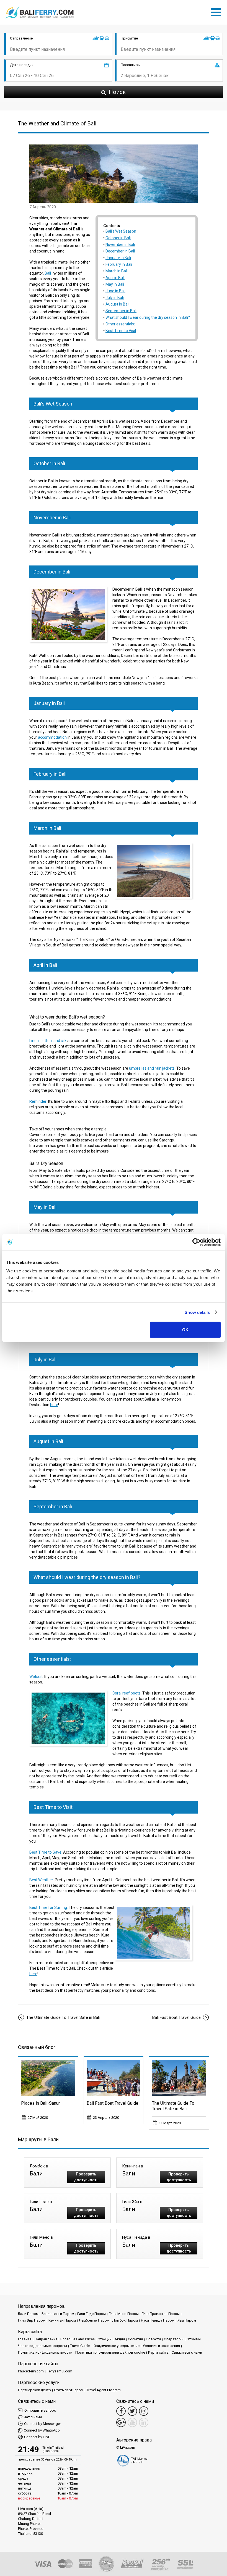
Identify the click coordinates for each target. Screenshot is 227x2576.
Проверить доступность (86, 2177)
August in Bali (117, 304)
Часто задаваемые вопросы (42, 2346)
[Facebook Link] (121, 2411)
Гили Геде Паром (91, 2314)
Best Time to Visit (121, 331)
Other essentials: (120, 324)
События (135, 2339)
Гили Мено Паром (124, 2314)
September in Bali (121, 311)
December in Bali (120, 251)
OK (185, 1330)
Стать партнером (69, 2390)
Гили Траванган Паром (161, 2314)
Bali (48, 273)
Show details (197, 1312)
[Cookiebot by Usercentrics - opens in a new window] (196, 1242)
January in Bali (118, 258)
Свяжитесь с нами (187, 2352)
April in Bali (115, 278)
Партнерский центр (34, 2390)
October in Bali (118, 238)
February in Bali (119, 264)
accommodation (52, 737)
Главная (25, 2339)
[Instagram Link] (144, 2411)
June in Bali (115, 291)
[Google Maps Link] (121, 2422)
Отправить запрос (40, 2410)
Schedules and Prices (78, 2339)
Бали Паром (28, 2314)
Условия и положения (161, 2346)
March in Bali (117, 271)
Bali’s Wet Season (121, 231)
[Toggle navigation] (217, 11)
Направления (46, 2339)
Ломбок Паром (125, 2320)
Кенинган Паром (62, 2320)
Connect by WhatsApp (42, 2430)
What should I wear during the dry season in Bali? (148, 317)
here (54, 1405)
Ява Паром (187, 2320)
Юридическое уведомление (116, 2346)
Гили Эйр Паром (32, 2320)
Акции (120, 2339)
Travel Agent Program (104, 2390)
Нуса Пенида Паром (158, 2320)
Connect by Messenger (42, 2424)
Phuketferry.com (31, 2371)
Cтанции (105, 2339)
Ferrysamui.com (60, 2371)
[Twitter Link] (132, 2411)
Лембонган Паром (94, 2320)
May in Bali (115, 284)
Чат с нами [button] (33, 2417)
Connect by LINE (37, 2437)
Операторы (174, 2339)
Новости (153, 2339)
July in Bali (115, 298)
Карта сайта (158, 2352)
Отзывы (194, 2339)
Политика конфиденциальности (45, 2352)
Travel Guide (80, 2346)
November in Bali (120, 244)
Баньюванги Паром (58, 2314)
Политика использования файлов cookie (110, 2352)
